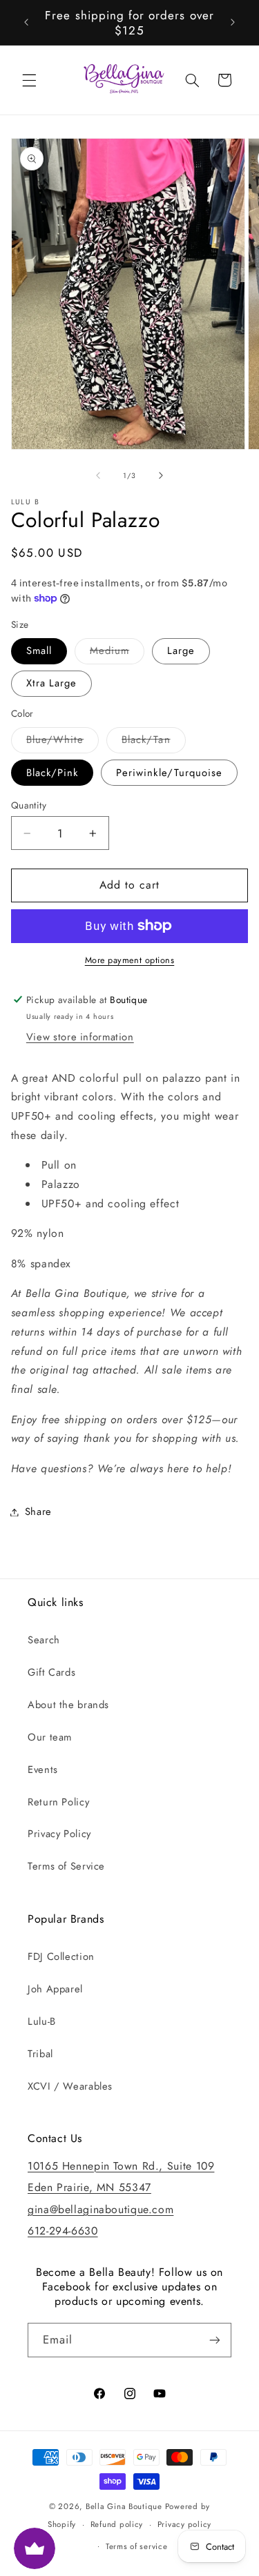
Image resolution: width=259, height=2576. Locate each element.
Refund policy (117, 2524)
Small (39, 651)
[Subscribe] (215, 2340)
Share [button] (38, 1512)
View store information (80, 1037)
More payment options (130, 960)
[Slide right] (161, 475)
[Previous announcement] (26, 23)
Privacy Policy (59, 1834)
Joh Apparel (55, 1989)
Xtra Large (52, 683)
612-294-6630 (63, 2231)
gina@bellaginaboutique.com (100, 2209)
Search (44, 1640)
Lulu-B (42, 2021)
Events (43, 1770)
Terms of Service (66, 1866)
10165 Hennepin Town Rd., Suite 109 (121, 2166)
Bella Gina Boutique (124, 2506)
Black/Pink (52, 773)
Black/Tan (153, 742)
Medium (117, 653)
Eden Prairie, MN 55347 (89, 2187)
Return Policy (58, 1802)
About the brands (68, 1705)
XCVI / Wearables (70, 2086)
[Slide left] (98, 475)
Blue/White (63, 742)
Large (181, 651)
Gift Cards (51, 1672)
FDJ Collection (61, 1956)
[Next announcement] (233, 23)
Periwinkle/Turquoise (169, 773)
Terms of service (137, 2546)
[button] (29, 80)
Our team (50, 1737)
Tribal (40, 2054)
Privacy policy (184, 2524)
